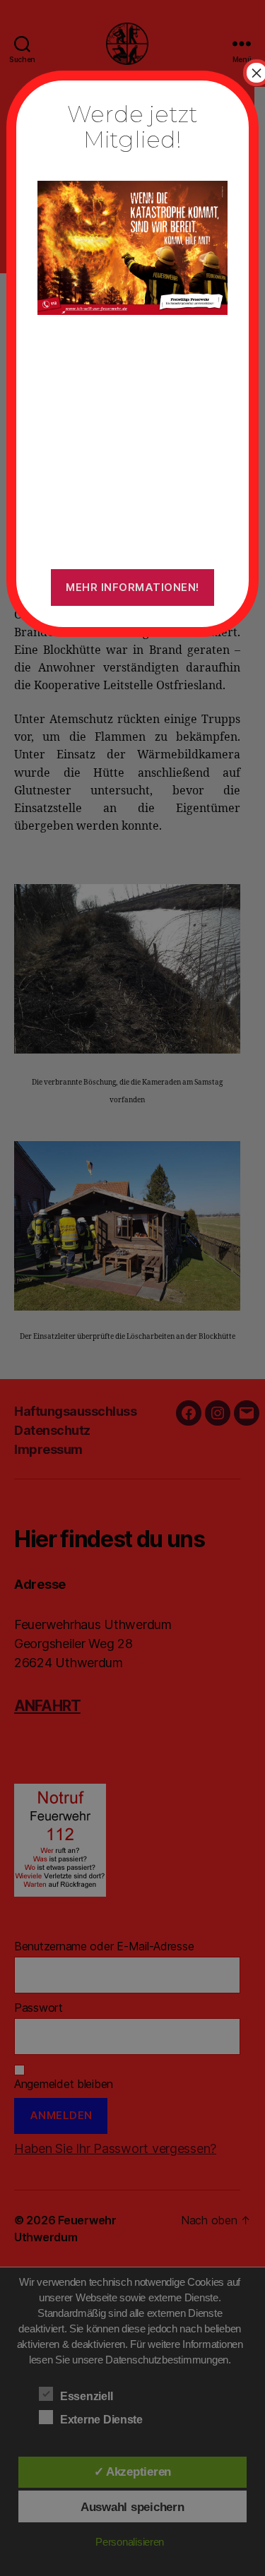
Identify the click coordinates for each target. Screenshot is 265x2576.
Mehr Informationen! (132, 587)
